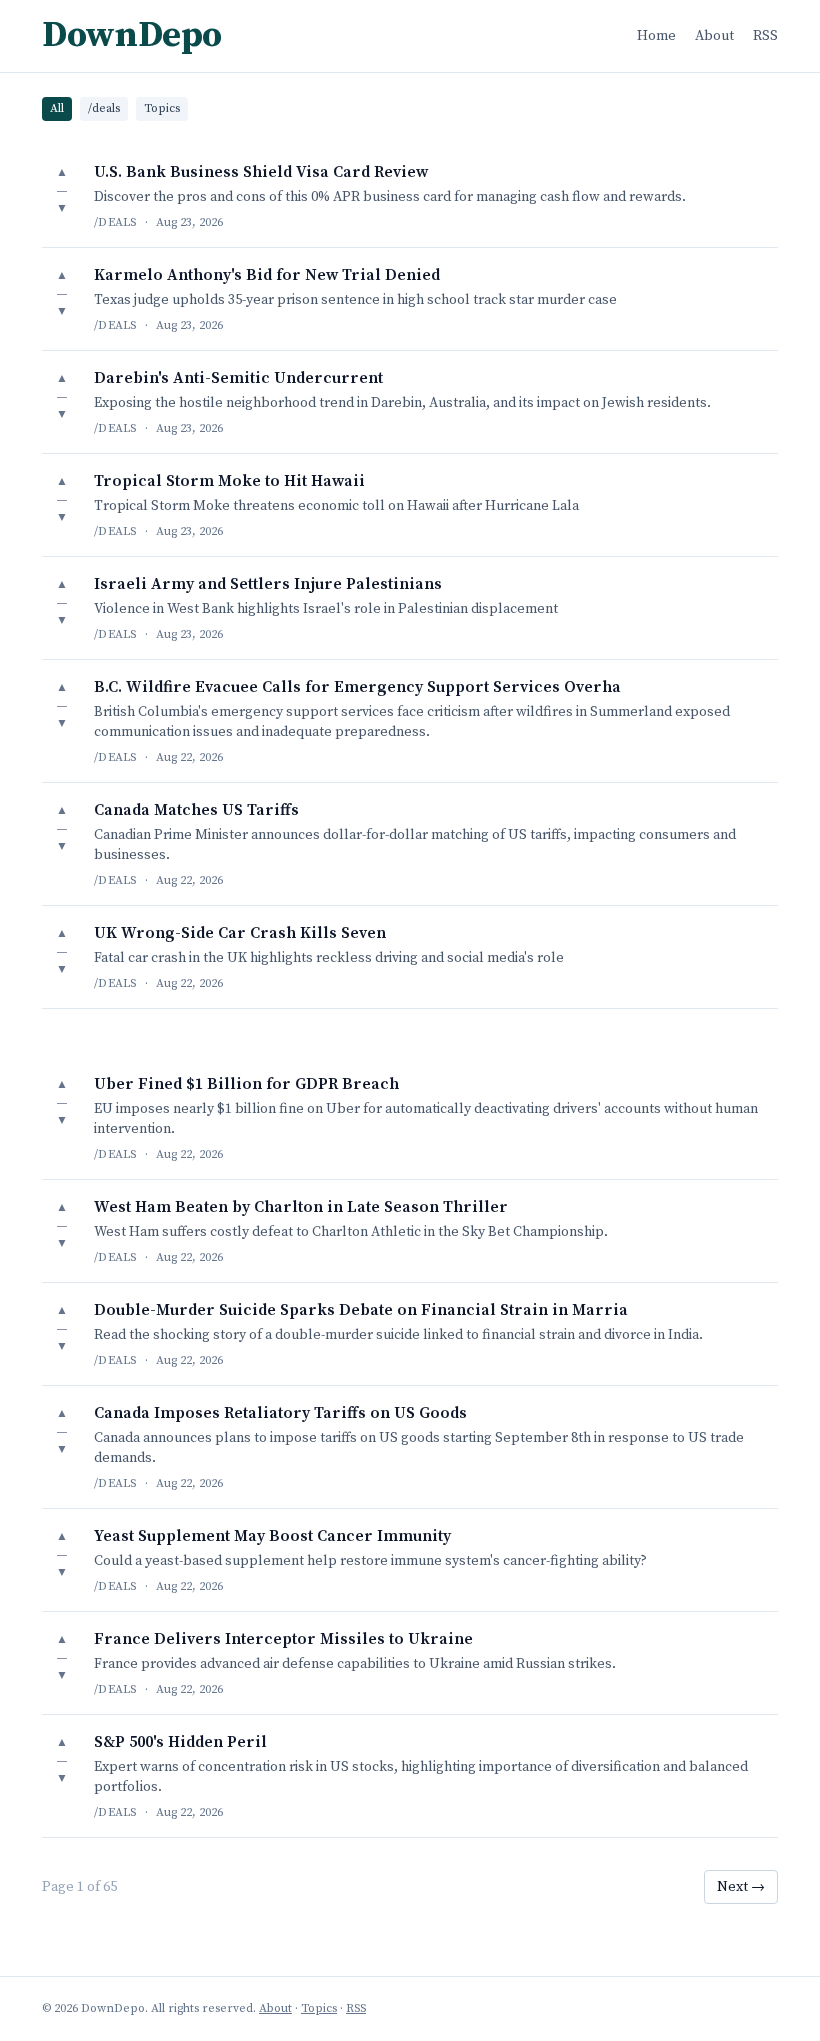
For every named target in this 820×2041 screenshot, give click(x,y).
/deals (104, 108)
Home (656, 36)
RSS (765, 36)
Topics (162, 108)
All (57, 108)
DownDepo (132, 36)
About (714, 36)
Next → (741, 1887)
